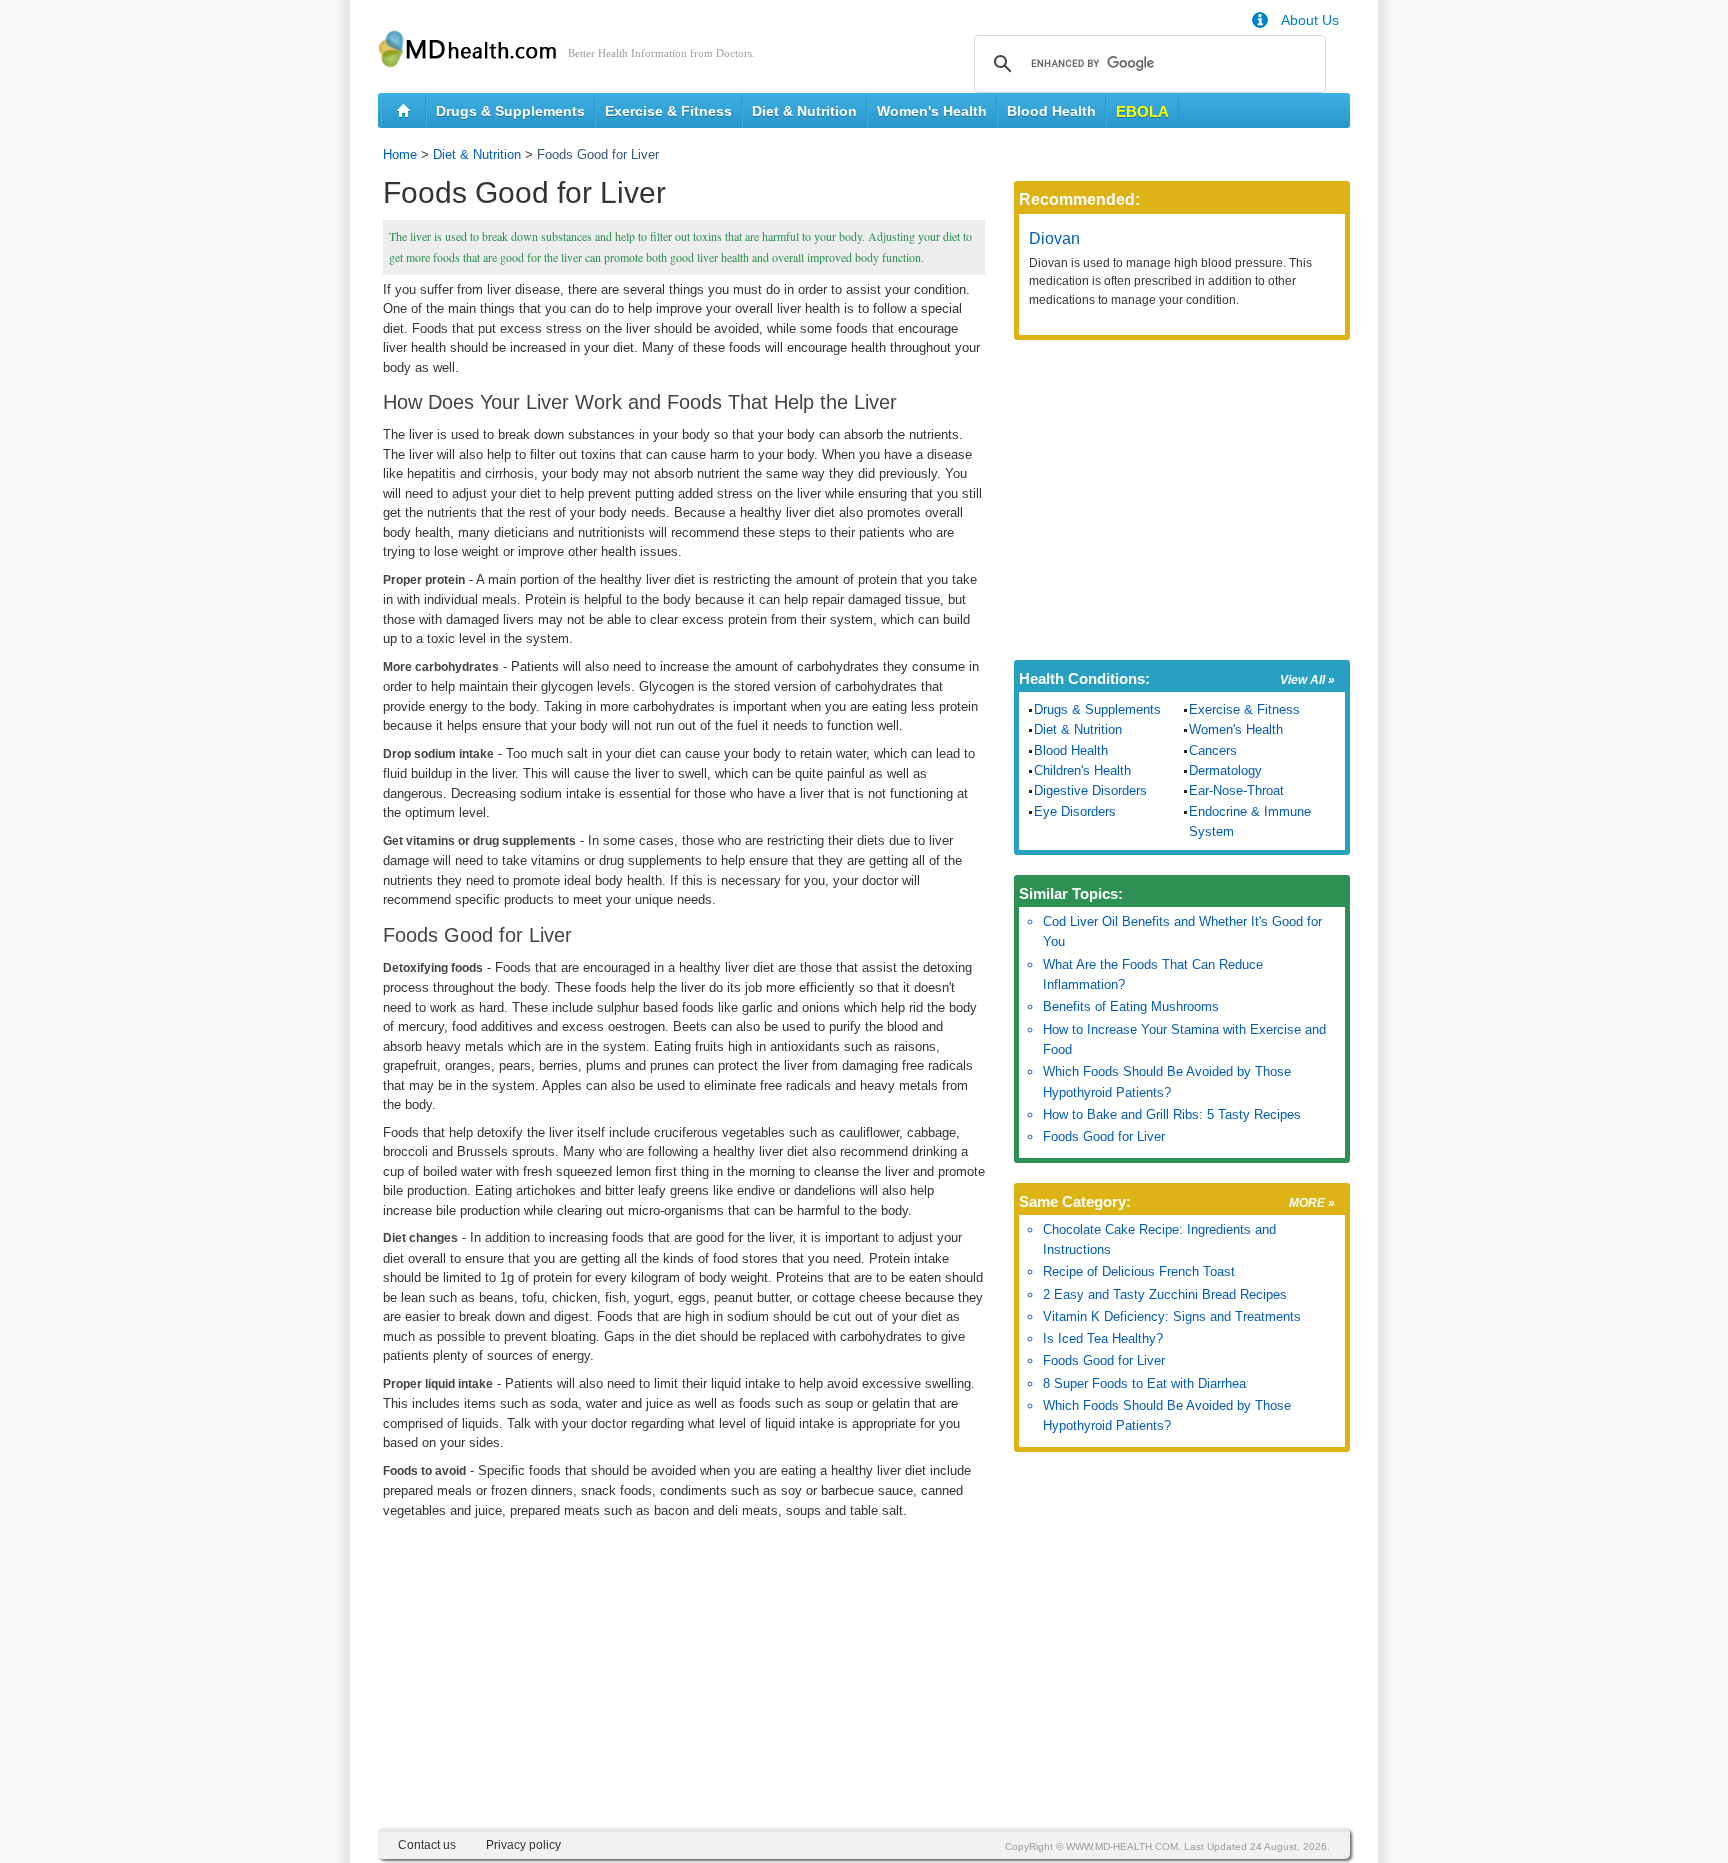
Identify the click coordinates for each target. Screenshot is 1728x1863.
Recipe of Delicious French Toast (1139, 1271)
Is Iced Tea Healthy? (1103, 1338)
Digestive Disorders (1090, 790)
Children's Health (1082, 770)
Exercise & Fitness (668, 111)
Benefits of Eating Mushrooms (1131, 1006)
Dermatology (1225, 770)
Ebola (1142, 111)
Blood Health (1051, 111)
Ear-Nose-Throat (1236, 790)
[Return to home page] (403, 111)
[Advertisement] (684, 1688)
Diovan (1054, 238)
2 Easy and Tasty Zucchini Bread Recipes (1165, 1294)
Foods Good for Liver (1104, 1136)
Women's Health (932, 111)
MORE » (1312, 1203)
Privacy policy (523, 1845)
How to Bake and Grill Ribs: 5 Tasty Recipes (1172, 1114)
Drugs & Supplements (510, 111)
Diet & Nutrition (804, 111)
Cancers (1213, 750)
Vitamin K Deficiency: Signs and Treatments (1172, 1316)
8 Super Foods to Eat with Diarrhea (1144, 1383)
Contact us (427, 1845)
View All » (1307, 680)
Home (400, 154)
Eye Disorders (1075, 811)
